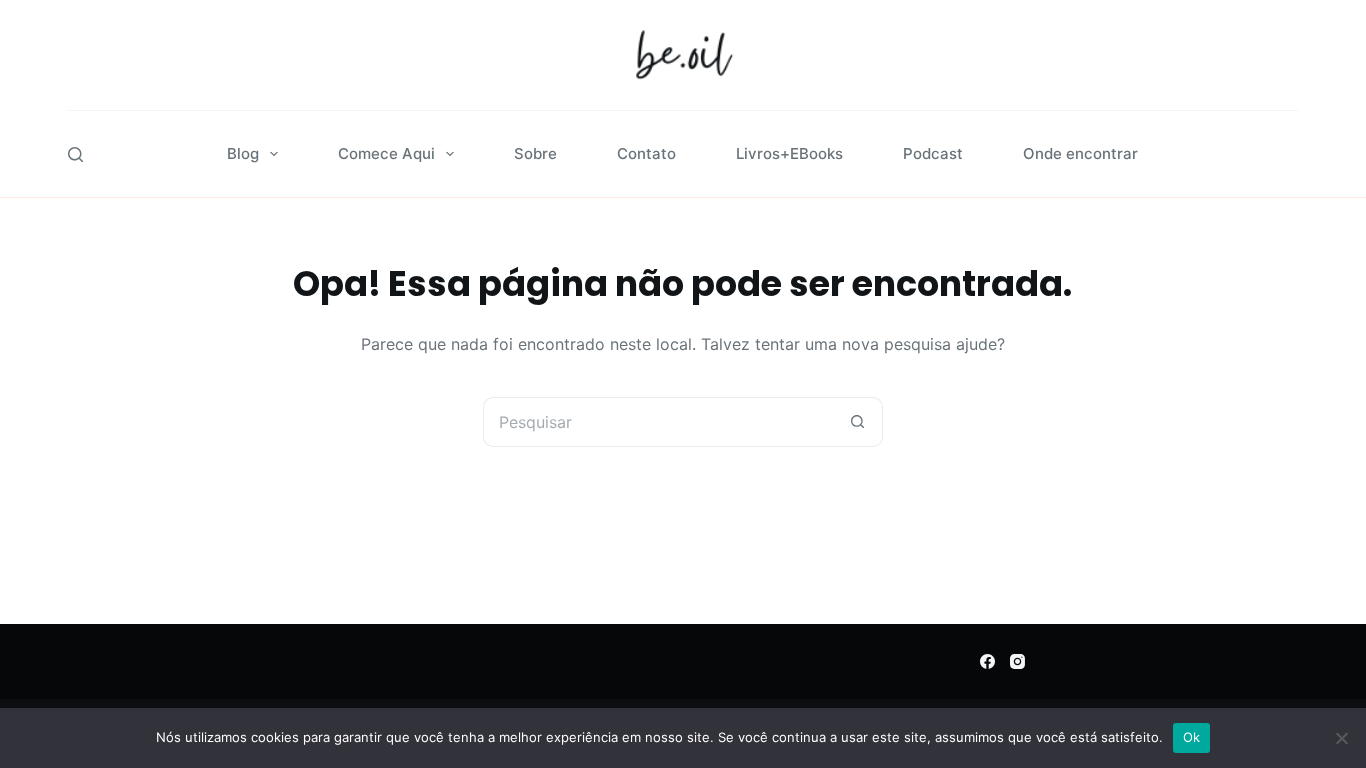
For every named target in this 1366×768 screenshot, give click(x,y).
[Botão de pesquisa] (858, 422)
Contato (646, 153)
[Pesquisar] (75, 154)
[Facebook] (987, 661)
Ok (1192, 737)
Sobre (535, 153)
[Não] (1341, 738)
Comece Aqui (386, 153)
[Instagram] (1017, 661)
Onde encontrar (1080, 153)
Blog (243, 153)
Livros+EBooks (789, 153)
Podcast (933, 153)
